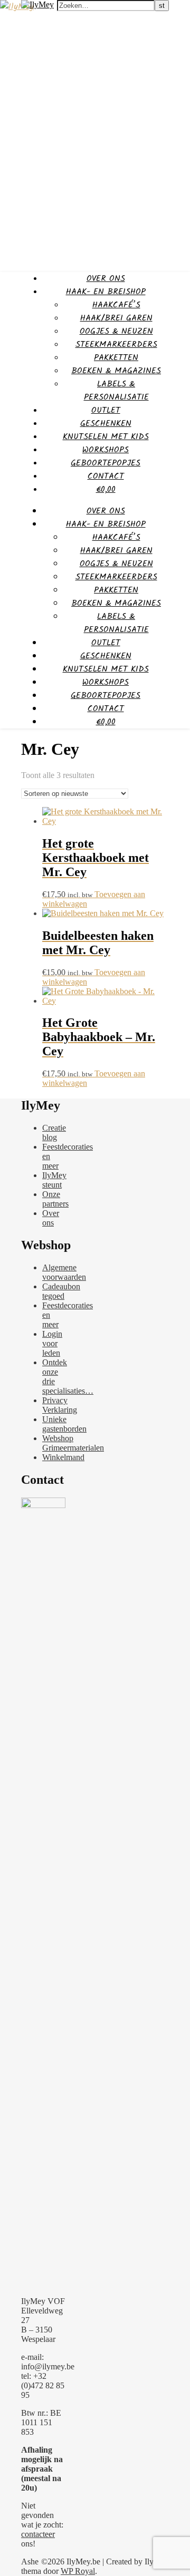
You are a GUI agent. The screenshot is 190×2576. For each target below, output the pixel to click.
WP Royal (78, 2571)
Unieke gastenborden (64, 1424)
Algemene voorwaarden (64, 1272)
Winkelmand (63, 1457)
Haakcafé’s (116, 305)
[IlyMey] (17, 7)
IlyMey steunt (54, 1180)
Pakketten (116, 358)
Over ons (106, 279)
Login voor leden (52, 1343)
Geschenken (106, 424)
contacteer (38, 2534)
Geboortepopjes (106, 463)
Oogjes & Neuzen (116, 331)
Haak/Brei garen (116, 318)
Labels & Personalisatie (116, 391)
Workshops (106, 450)
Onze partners (55, 1199)
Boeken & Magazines (116, 371)
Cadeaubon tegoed (61, 1291)
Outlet (106, 410)
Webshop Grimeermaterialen (73, 1443)
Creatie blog (54, 1133)
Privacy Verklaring (60, 1405)
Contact (106, 476)
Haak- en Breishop (106, 292)
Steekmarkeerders (116, 344)
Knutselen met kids (106, 437)
